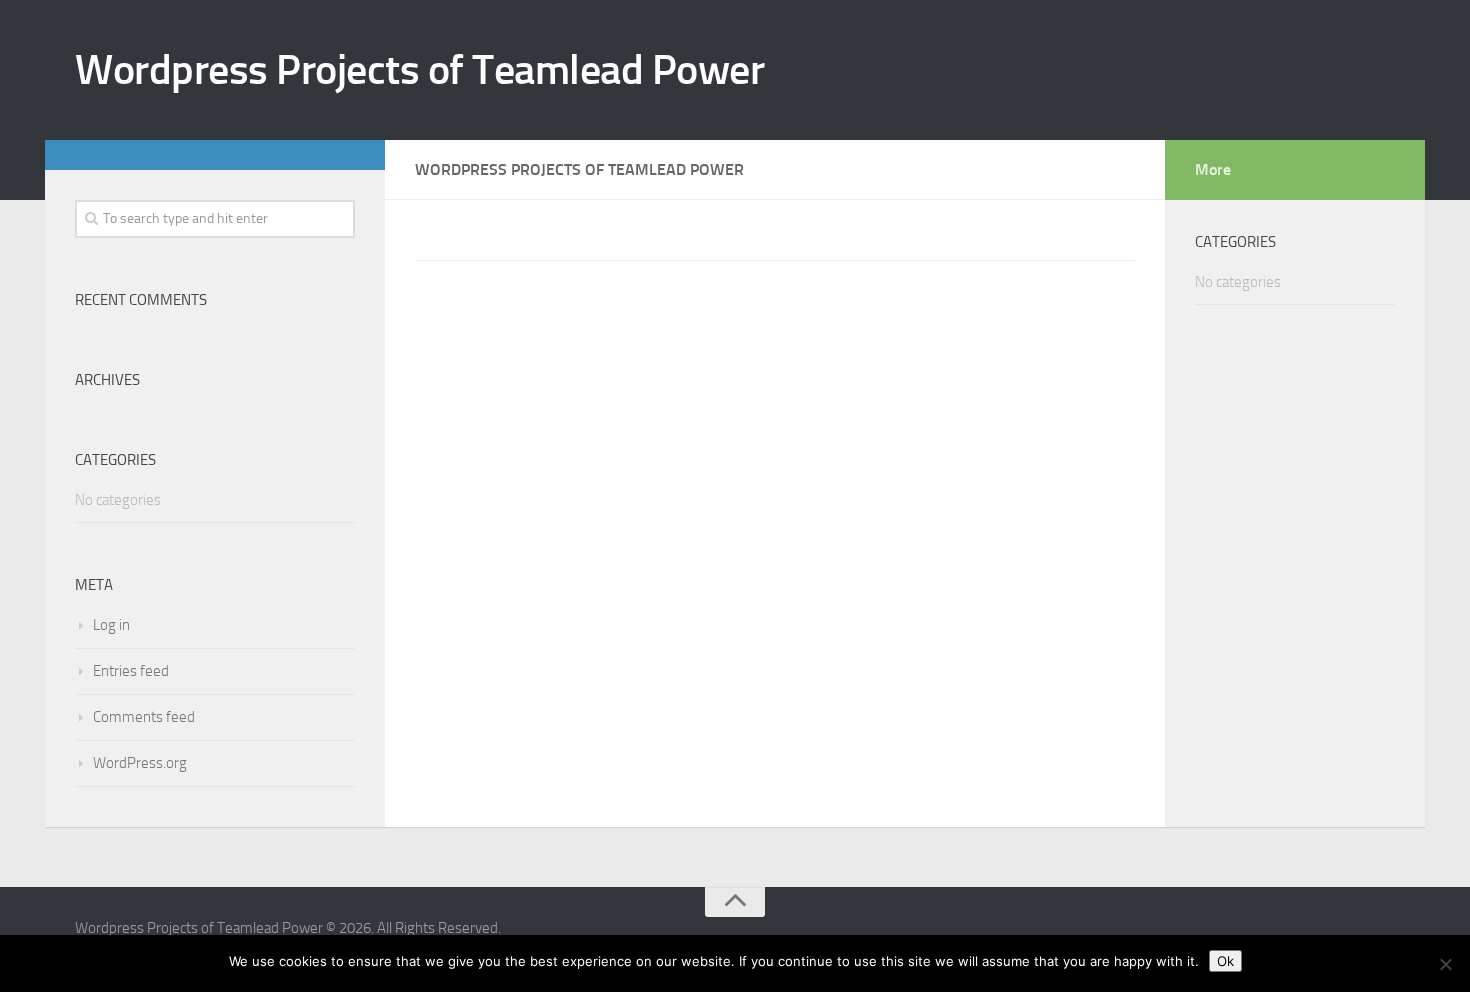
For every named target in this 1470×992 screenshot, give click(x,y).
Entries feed (131, 671)
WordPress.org (140, 763)
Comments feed (144, 717)
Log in (111, 625)
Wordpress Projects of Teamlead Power (419, 70)
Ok (1225, 961)
